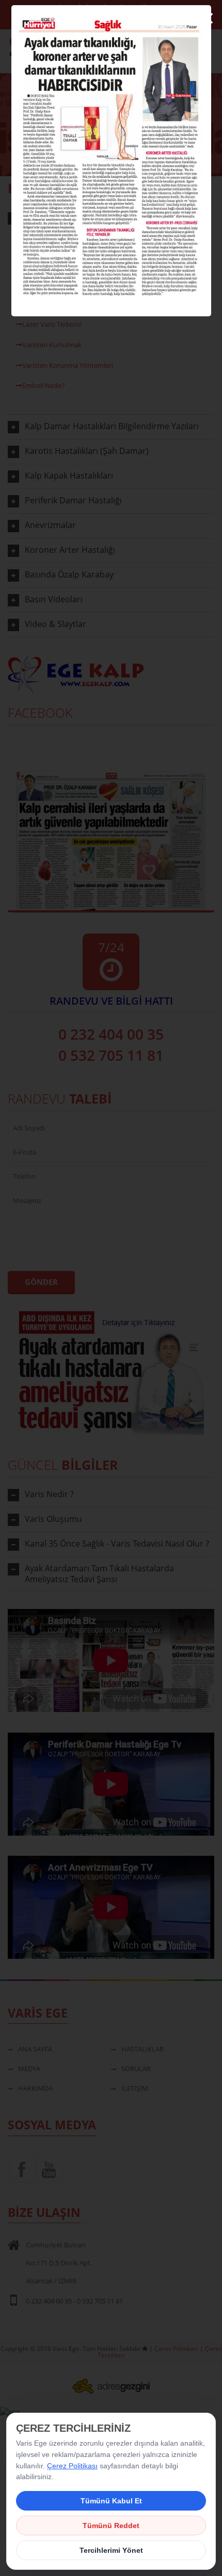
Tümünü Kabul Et (111, 2501)
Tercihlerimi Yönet (111, 2550)
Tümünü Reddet (111, 2526)
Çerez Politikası (72, 2466)
